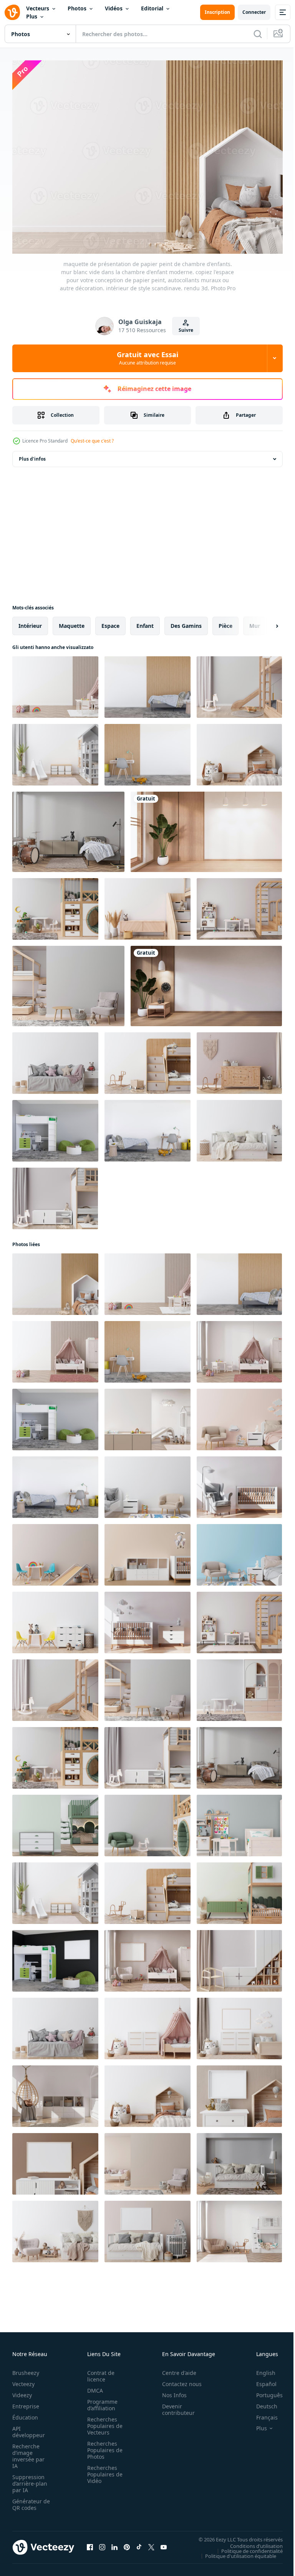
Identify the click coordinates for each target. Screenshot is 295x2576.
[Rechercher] (258, 34)
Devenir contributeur (174, 2406)
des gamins (186, 622)
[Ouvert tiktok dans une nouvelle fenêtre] (139, 2543)
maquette (72, 622)
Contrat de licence (99, 2372)
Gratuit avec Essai (147, 358)
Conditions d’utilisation (251, 2542)
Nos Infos (170, 2391)
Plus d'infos (32, 455)
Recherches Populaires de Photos (103, 2446)
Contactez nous (178, 2380)
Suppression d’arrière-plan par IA (30, 2480)
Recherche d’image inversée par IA (28, 2452)
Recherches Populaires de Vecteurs (103, 2422)
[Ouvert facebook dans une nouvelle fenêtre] (90, 2543)
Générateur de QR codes (28, 2501)
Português (264, 2391)
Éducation (25, 2414)
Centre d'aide (175, 2369)
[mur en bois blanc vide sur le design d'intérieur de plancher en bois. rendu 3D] (206, 828)
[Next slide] (265, 622)
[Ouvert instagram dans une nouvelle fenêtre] (102, 2543)
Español (261, 2380)
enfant (145, 622)
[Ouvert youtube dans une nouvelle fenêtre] (164, 2543)
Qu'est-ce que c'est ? (92, 441)
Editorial (152, 8)
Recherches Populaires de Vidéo (103, 2470)
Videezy (22, 2391)
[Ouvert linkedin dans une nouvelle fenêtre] (114, 2543)
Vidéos (114, 8)
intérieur (30, 622)
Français (261, 2414)
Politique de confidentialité (246, 2547)
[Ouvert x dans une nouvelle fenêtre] (151, 2543)
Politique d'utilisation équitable (235, 2552)
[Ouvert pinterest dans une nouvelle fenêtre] (127, 2543)
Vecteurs (38, 8)
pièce (225, 622)
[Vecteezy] (12, 12)
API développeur (29, 2428)
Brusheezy (26, 2369)
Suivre (186, 330)
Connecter (254, 12)
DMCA (93, 2387)
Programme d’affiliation (100, 2401)
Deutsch (261, 2402)
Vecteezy (23, 2380)
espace (110, 622)
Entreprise (26, 2402)
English (260, 2369)
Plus (32, 16)
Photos (77, 8)
